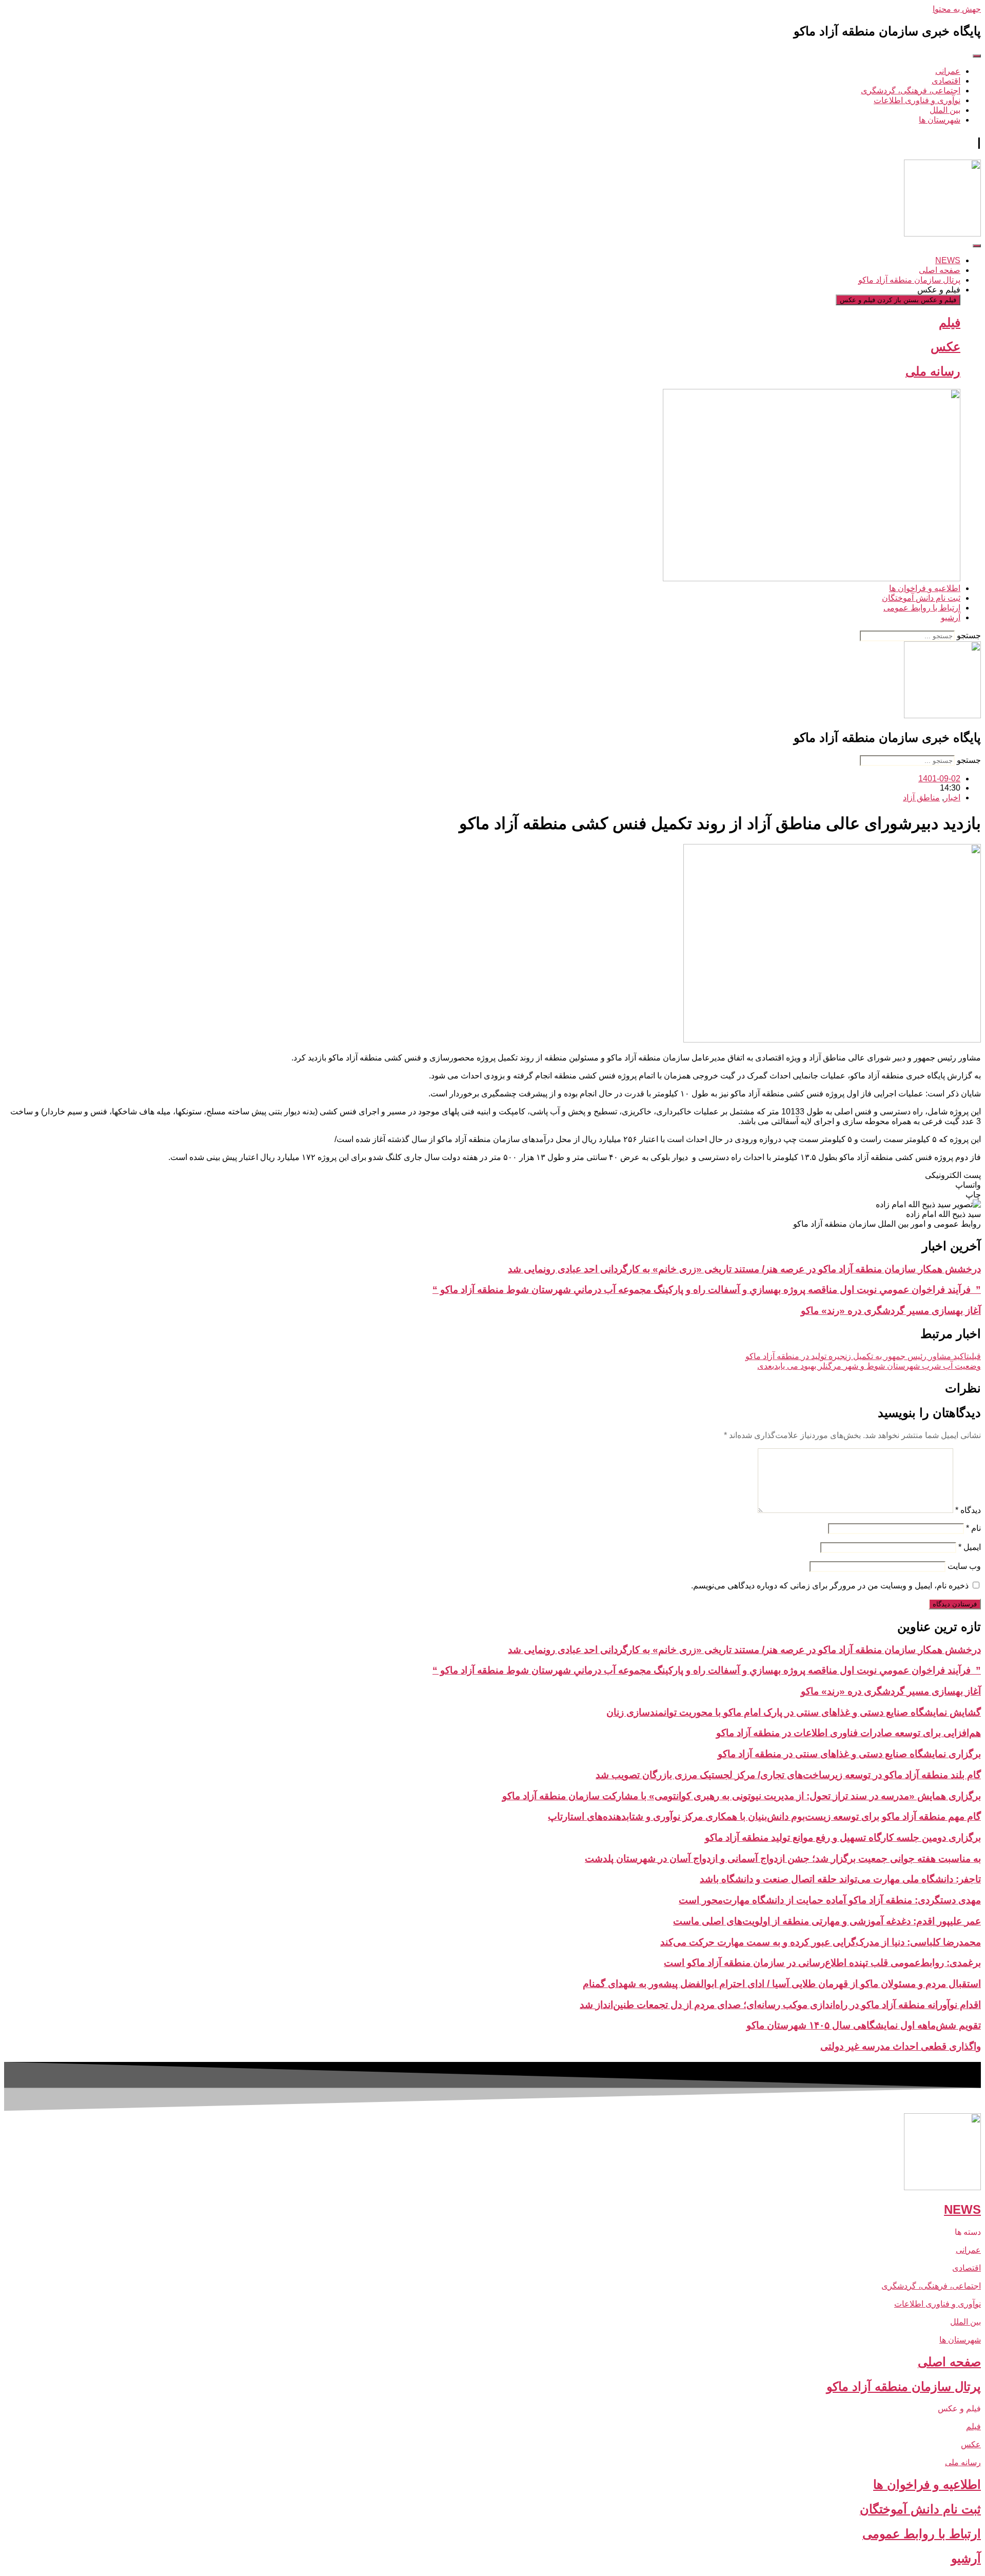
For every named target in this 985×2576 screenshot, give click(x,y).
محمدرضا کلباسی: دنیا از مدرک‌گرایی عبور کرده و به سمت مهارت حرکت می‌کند (821, 1942)
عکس (945, 347)
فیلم (950, 322)
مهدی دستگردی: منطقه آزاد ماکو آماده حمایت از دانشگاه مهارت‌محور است (830, 1900)
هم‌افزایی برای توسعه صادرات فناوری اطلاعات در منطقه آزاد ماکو (849, 1733)
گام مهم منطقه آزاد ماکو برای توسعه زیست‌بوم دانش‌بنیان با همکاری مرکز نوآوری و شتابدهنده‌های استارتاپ (764, 1816)
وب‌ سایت (964, 1566)
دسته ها (968, 2232)
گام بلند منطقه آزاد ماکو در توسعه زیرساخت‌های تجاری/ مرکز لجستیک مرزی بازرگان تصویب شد (788, 1775)
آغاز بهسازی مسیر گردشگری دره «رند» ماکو (891, 1311)
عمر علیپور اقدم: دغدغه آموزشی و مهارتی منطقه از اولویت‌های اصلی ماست (827, 1921)
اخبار (952, 798)
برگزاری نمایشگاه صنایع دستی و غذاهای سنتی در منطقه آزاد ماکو (849, 1754)
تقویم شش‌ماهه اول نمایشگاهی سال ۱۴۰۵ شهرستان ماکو (864, 2025)
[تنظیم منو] (977, 56)
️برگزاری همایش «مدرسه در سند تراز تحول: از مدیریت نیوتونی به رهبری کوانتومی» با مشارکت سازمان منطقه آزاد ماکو (742, 1796)
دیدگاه (968, 1510)
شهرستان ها (960, 2340)
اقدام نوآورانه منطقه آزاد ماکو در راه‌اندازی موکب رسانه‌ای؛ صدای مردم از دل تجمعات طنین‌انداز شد (780, 2005)
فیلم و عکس (959, 2408)
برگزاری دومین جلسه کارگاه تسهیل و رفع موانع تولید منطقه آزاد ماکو (843, 1837)
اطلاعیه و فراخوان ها (927, 2484)
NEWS (962, 2209)
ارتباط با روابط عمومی (922, 2534)
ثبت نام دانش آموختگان (920, 2509)
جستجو (969, 635)
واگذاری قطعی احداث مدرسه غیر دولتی (901, 2046)
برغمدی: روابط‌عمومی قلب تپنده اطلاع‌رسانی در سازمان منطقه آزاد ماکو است (822, 1963)
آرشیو (966, 2558)
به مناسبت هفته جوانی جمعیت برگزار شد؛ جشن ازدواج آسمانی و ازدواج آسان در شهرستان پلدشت (783, 1859)
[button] (493, 1175)
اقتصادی (967, 2268)
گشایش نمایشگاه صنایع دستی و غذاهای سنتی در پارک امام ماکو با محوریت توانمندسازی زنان (794, 1712)
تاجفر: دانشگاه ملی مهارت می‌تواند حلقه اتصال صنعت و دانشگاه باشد (840, 1879)
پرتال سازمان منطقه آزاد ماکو (904, 2386)
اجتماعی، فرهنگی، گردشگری (931, 2286)
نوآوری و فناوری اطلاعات (938, 2304)
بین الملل (966, 2322)
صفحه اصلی (949, 2362)
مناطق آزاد (921, 798)
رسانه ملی (933, 371)
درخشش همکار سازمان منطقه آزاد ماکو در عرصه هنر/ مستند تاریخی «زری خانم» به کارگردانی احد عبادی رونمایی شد (744, 1269)
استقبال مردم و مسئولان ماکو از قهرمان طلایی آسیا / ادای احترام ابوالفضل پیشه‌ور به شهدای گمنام (782, 1984)
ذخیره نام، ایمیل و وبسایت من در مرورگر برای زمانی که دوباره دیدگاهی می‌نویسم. (830, 1586)
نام (973, 1528)
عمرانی (968, 2250)
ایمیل (970, 1547)
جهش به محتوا (957, 9)
